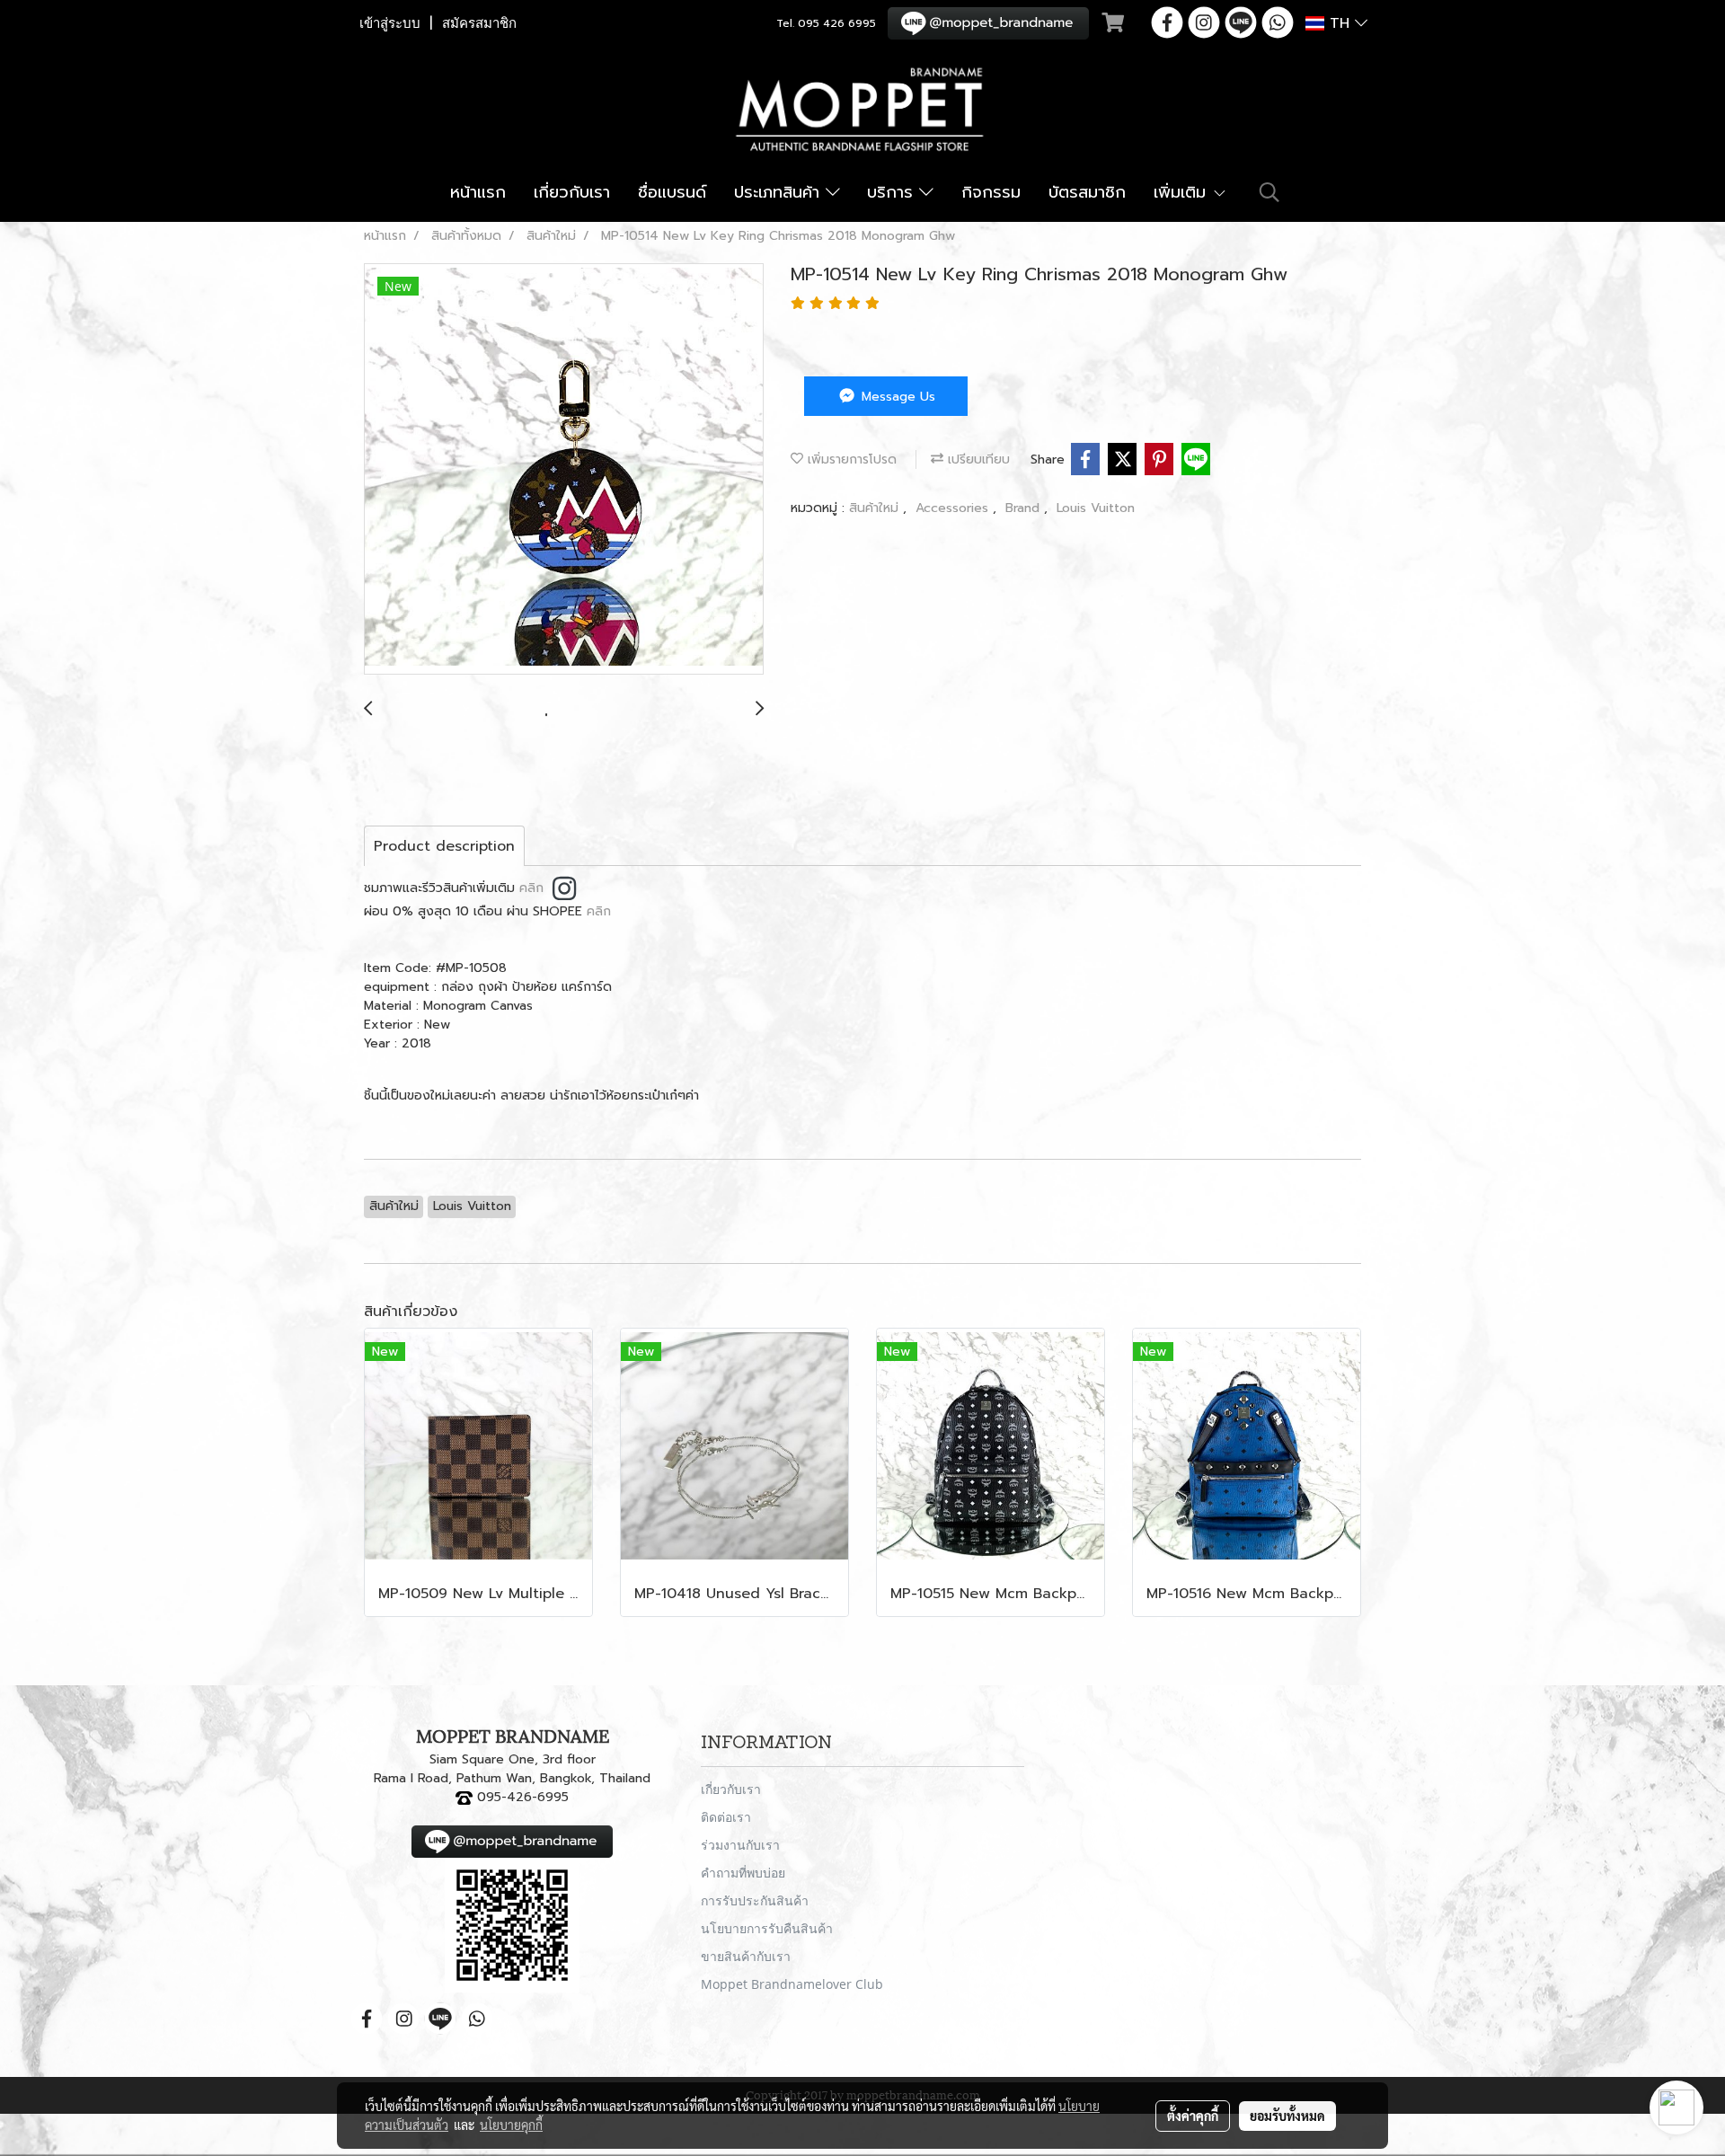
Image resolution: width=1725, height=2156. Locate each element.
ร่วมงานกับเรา (740, 1845)
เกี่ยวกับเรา (572, 192)
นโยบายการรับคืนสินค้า (767, 1928)
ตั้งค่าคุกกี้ (1193, 2116)
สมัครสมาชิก (479, 23)
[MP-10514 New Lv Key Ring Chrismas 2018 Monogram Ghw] (564, 470)
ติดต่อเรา (726, 1817)
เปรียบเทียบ (977, 459)
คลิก (531, 888)
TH (1340, 23)
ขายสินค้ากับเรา (746, 1956)
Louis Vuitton (1096, 508)
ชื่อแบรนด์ (672, 192)
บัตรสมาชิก (1087, 192)
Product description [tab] (444, 846)
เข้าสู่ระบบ (390, 23)
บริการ (893, 192)
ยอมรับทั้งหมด (1287, 2116)
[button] (1269, 192)
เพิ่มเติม (1183, 192)
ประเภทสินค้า (780, 192)
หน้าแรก (478, 192)
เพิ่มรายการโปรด (850, 459)
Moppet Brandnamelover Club (792, 1984)
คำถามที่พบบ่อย (743, 1873)
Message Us (896, 397)
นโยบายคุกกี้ (511, 2125)
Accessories (954, 508)
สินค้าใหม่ (876, 508)
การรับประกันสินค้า (755, 1900)
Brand (1025, 508)
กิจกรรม (991, 192)
